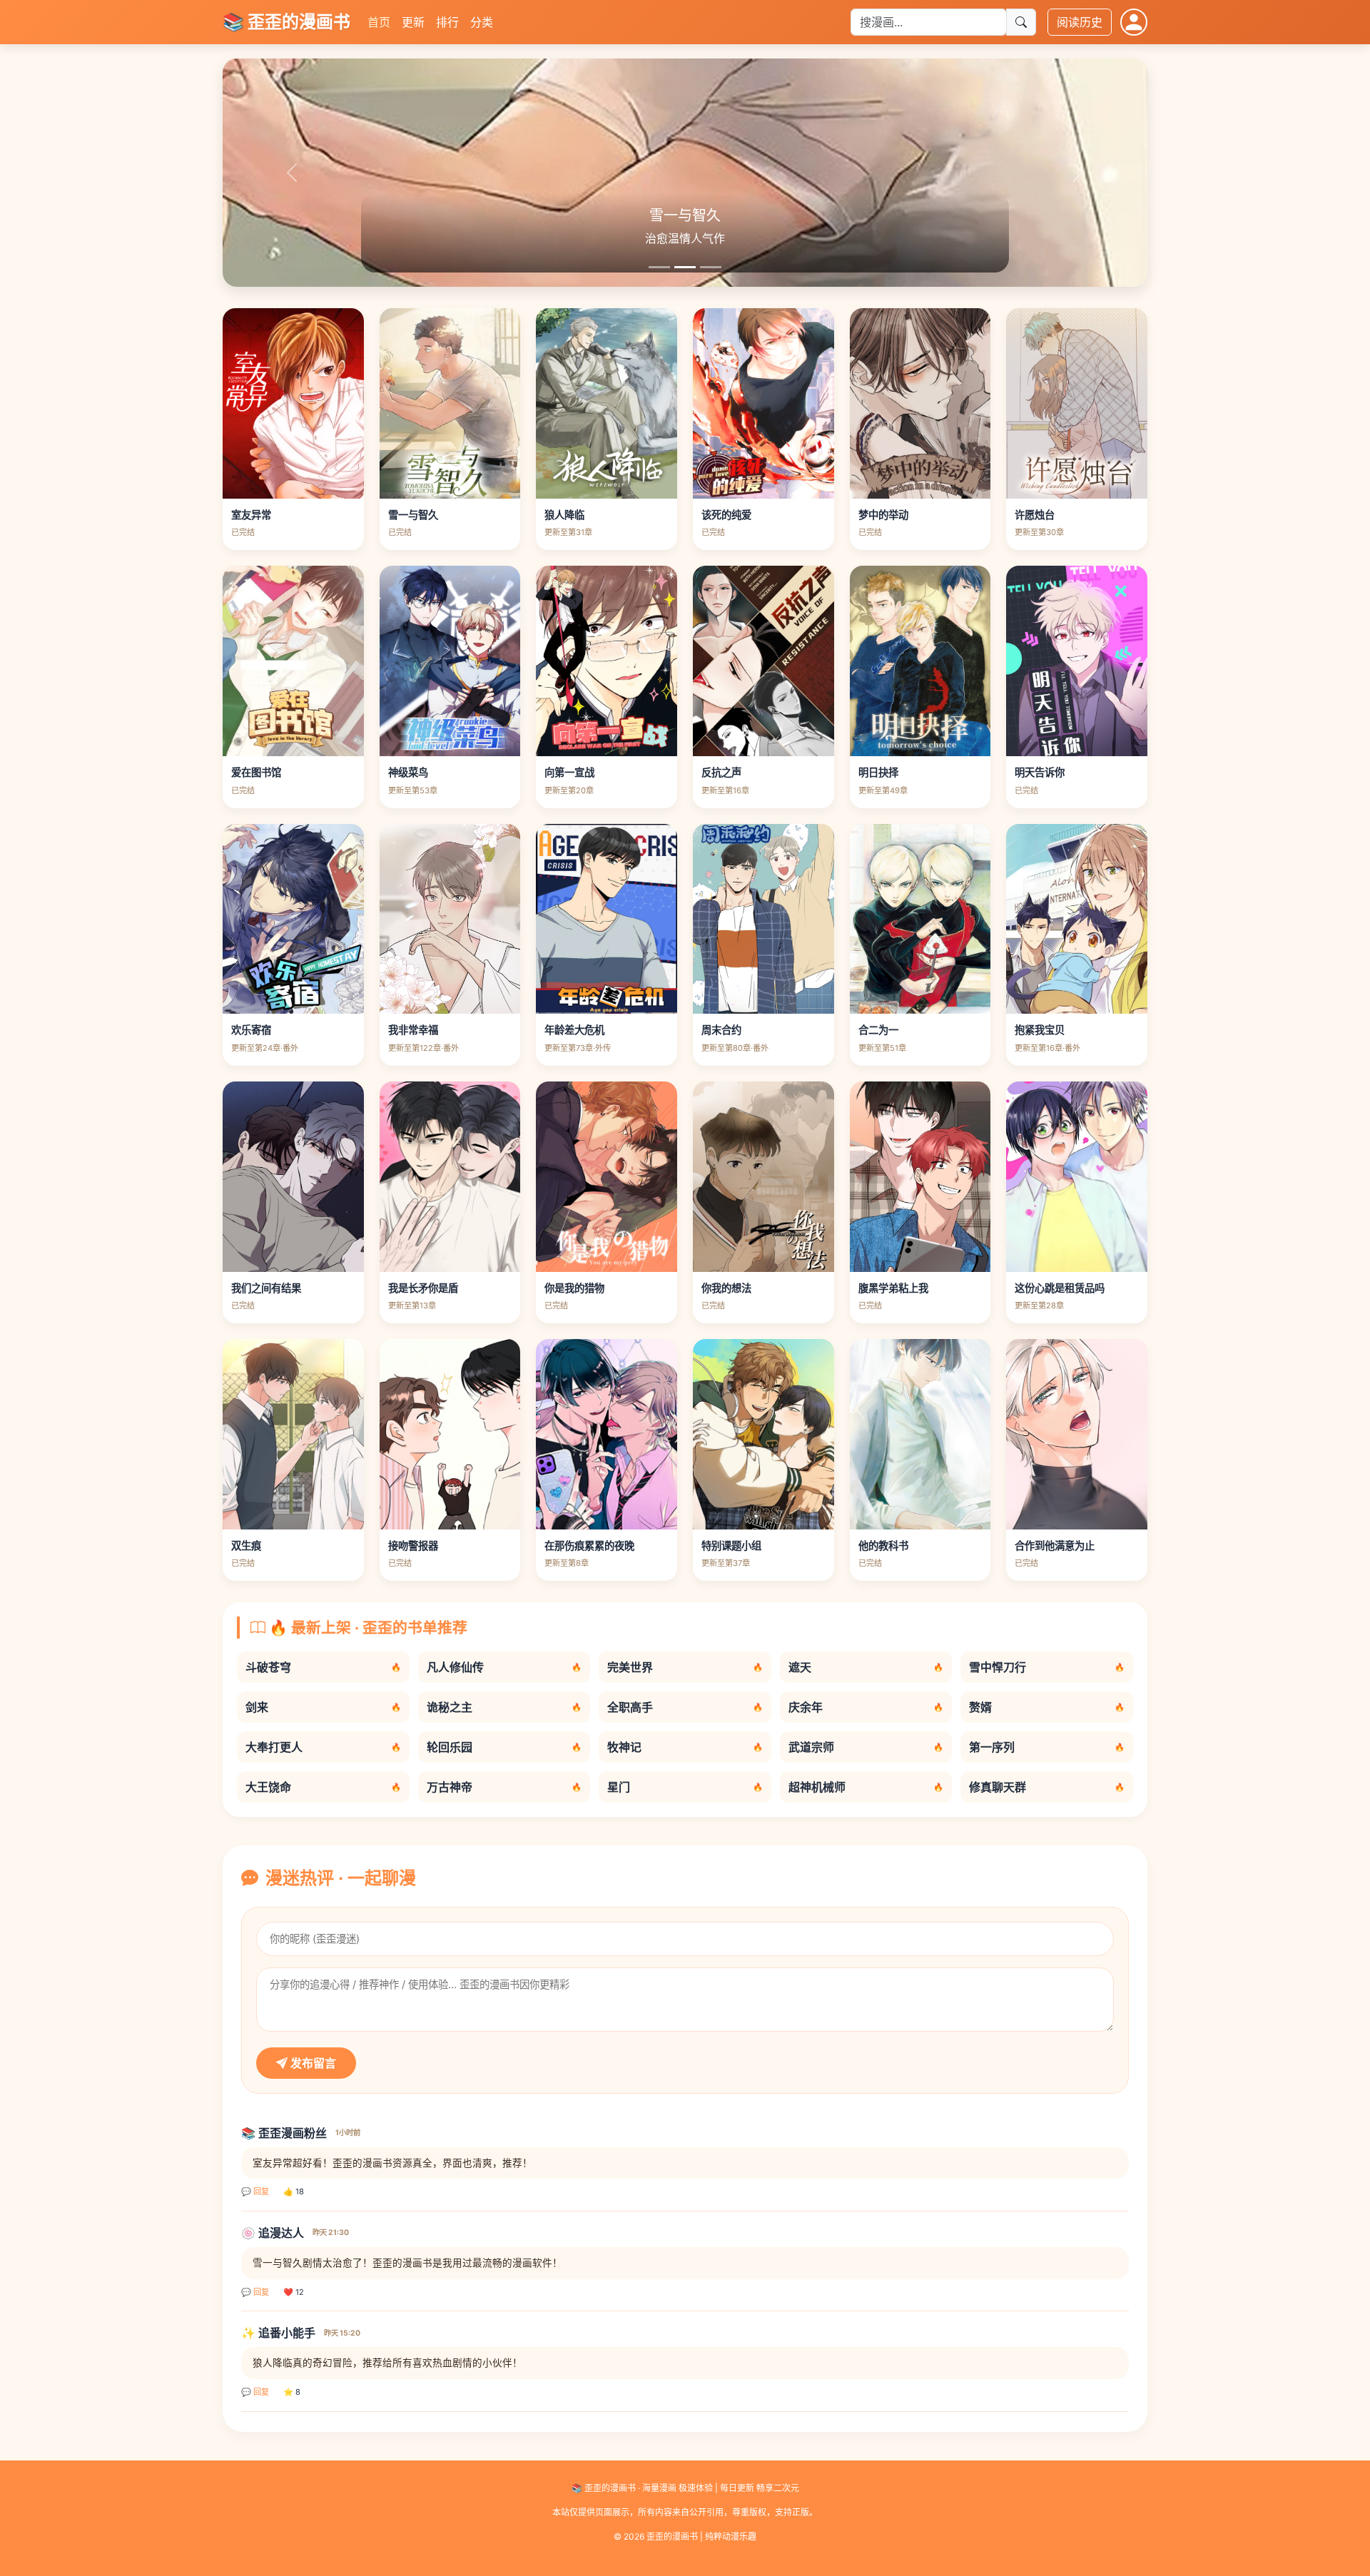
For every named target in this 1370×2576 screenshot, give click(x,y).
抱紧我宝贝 (1040, 1030)
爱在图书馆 (256, 772)
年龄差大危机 (574, 1030)
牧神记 (685, 1747)
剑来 (323, 1707)
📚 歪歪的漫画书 (286, 22)
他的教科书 (883, 1546)
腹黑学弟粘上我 (893, 1288)
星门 (685, 1787)
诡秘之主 (504, 1707)
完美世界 (685, 1667)
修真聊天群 (1047, 1787)
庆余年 (866, 1707)
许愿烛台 (1035, 515)
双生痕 (246, 1546)
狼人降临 (564, 515)
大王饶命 (323, 1787)
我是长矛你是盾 (423, 1288)
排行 (447, 22)
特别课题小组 (731, 1546)
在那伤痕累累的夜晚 (589, 1546)
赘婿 (1047, 1707)
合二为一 (878, 1030)
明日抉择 (878, 772)
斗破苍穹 (323, 1667)
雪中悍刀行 (1047, 1667)
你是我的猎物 (574, 1288)
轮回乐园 (504, 1747)
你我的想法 (726, 1288)
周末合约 (721, 1030)
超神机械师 (866, 1787)
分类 (482, 22)
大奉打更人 (323, 1747)
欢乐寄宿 (251, 1030)
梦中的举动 (883, 515)
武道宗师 (866, 1747)
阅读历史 (1080, 22)
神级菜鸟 (408, 772)
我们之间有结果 (266, 1288)
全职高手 (685, 1707)
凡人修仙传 (504, 1667)
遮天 (866, 1667)
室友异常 (251, 515)
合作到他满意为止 (1055, 1546)
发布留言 (312, 2063)
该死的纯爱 (726, 515)
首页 (379, 22)
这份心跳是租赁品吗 (1060, 1288)
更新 (413, 22)
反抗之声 (721, 772)
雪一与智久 (413, 515)
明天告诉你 (1040, 772)
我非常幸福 (413, 1030)
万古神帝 (504, 1787)
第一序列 (1047, 1747)
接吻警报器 (413, 1546)
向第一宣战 (569, 772)
